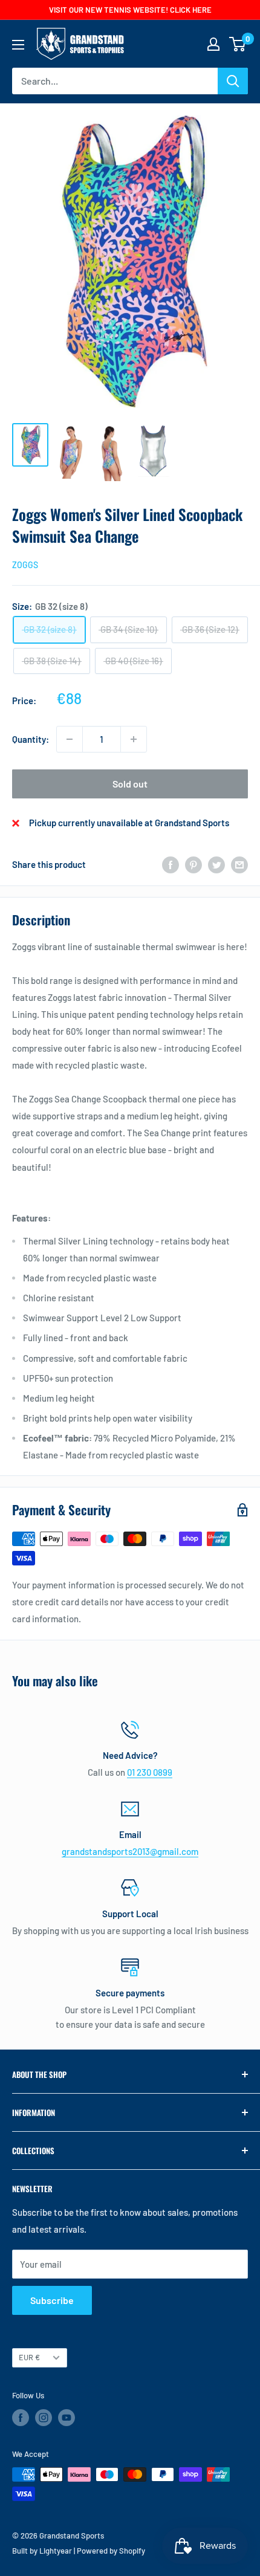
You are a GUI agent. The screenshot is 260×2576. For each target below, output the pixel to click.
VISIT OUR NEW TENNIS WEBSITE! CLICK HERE (130, 10)
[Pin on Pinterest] (193, 864)
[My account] (213, 44)
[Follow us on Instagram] (44, 2418)
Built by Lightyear (42, 2551)
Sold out (130, 784)
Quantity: (31, 739)
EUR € (29, 2357)
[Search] (233, 81)
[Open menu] (18, 45)
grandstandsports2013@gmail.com (130, 1851)
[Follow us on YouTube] (67, 2418)
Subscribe (52, 2300)
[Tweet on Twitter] (216, 864)
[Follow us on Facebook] (21, 2418)
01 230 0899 (150, 1772)
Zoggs (25, 565)
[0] (238, 44)
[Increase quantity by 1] (134, 739)
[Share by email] (239, 864)
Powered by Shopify (111, 2551)
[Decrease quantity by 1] (70, 739)
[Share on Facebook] (171, 864)
